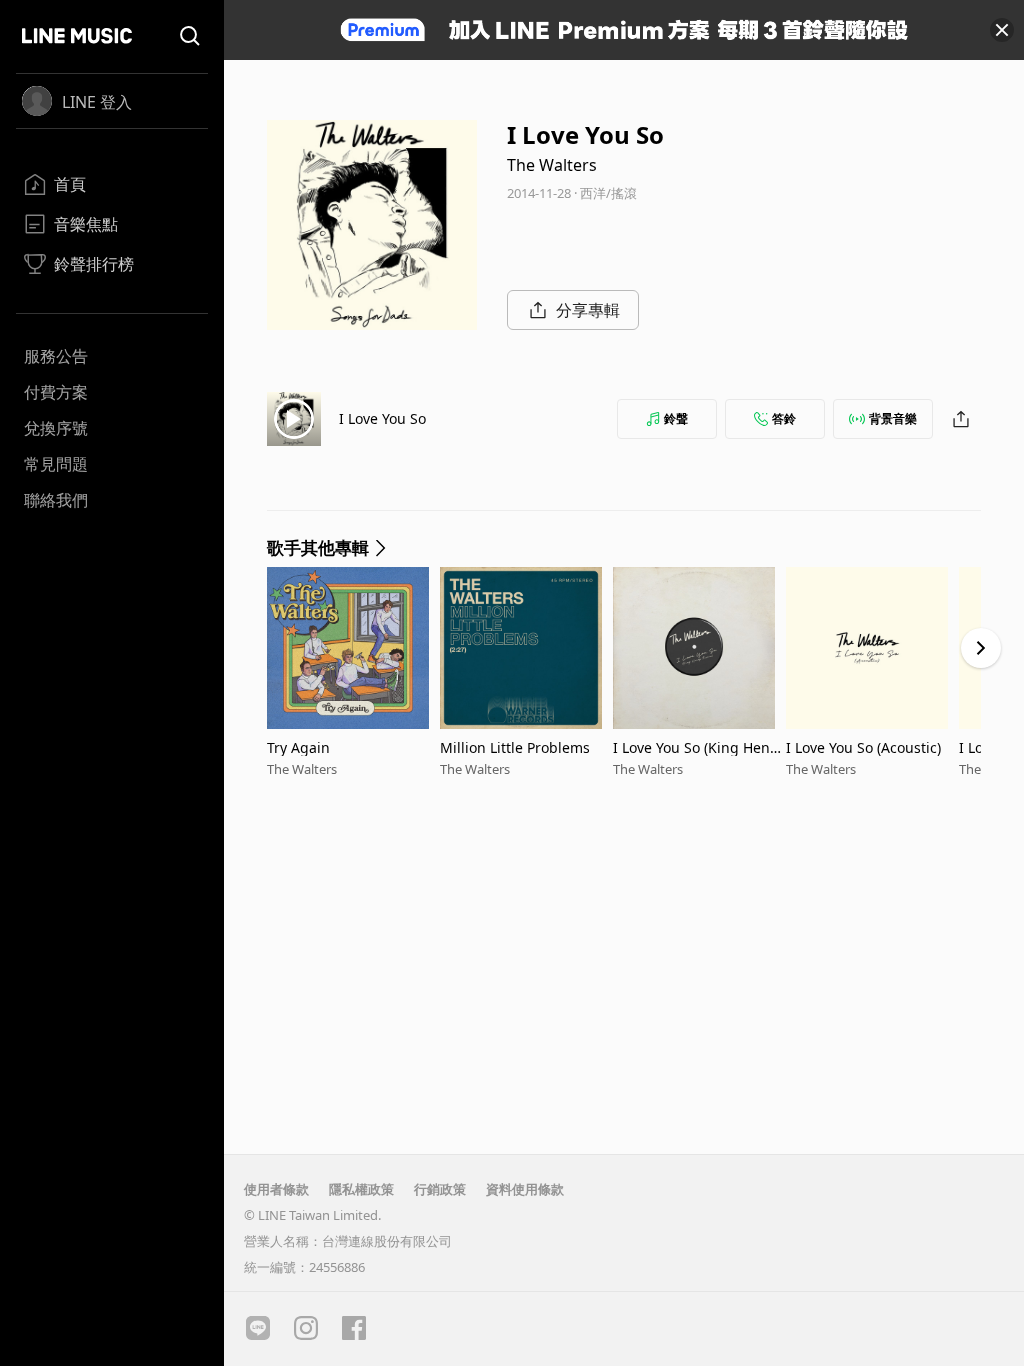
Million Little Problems (515, 747)
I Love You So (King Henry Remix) (698, 747)
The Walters (552, 165)
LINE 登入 (97, 102)
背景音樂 (893, 418)
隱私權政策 (361, 1189)
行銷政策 (440, 1189)
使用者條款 (276, 1189)
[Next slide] (981, 648)
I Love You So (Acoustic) (863, 747)
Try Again (298, 747)
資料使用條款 (525, 1189)
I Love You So (382, 418)
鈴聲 (676, 418)
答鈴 (784, 418)
